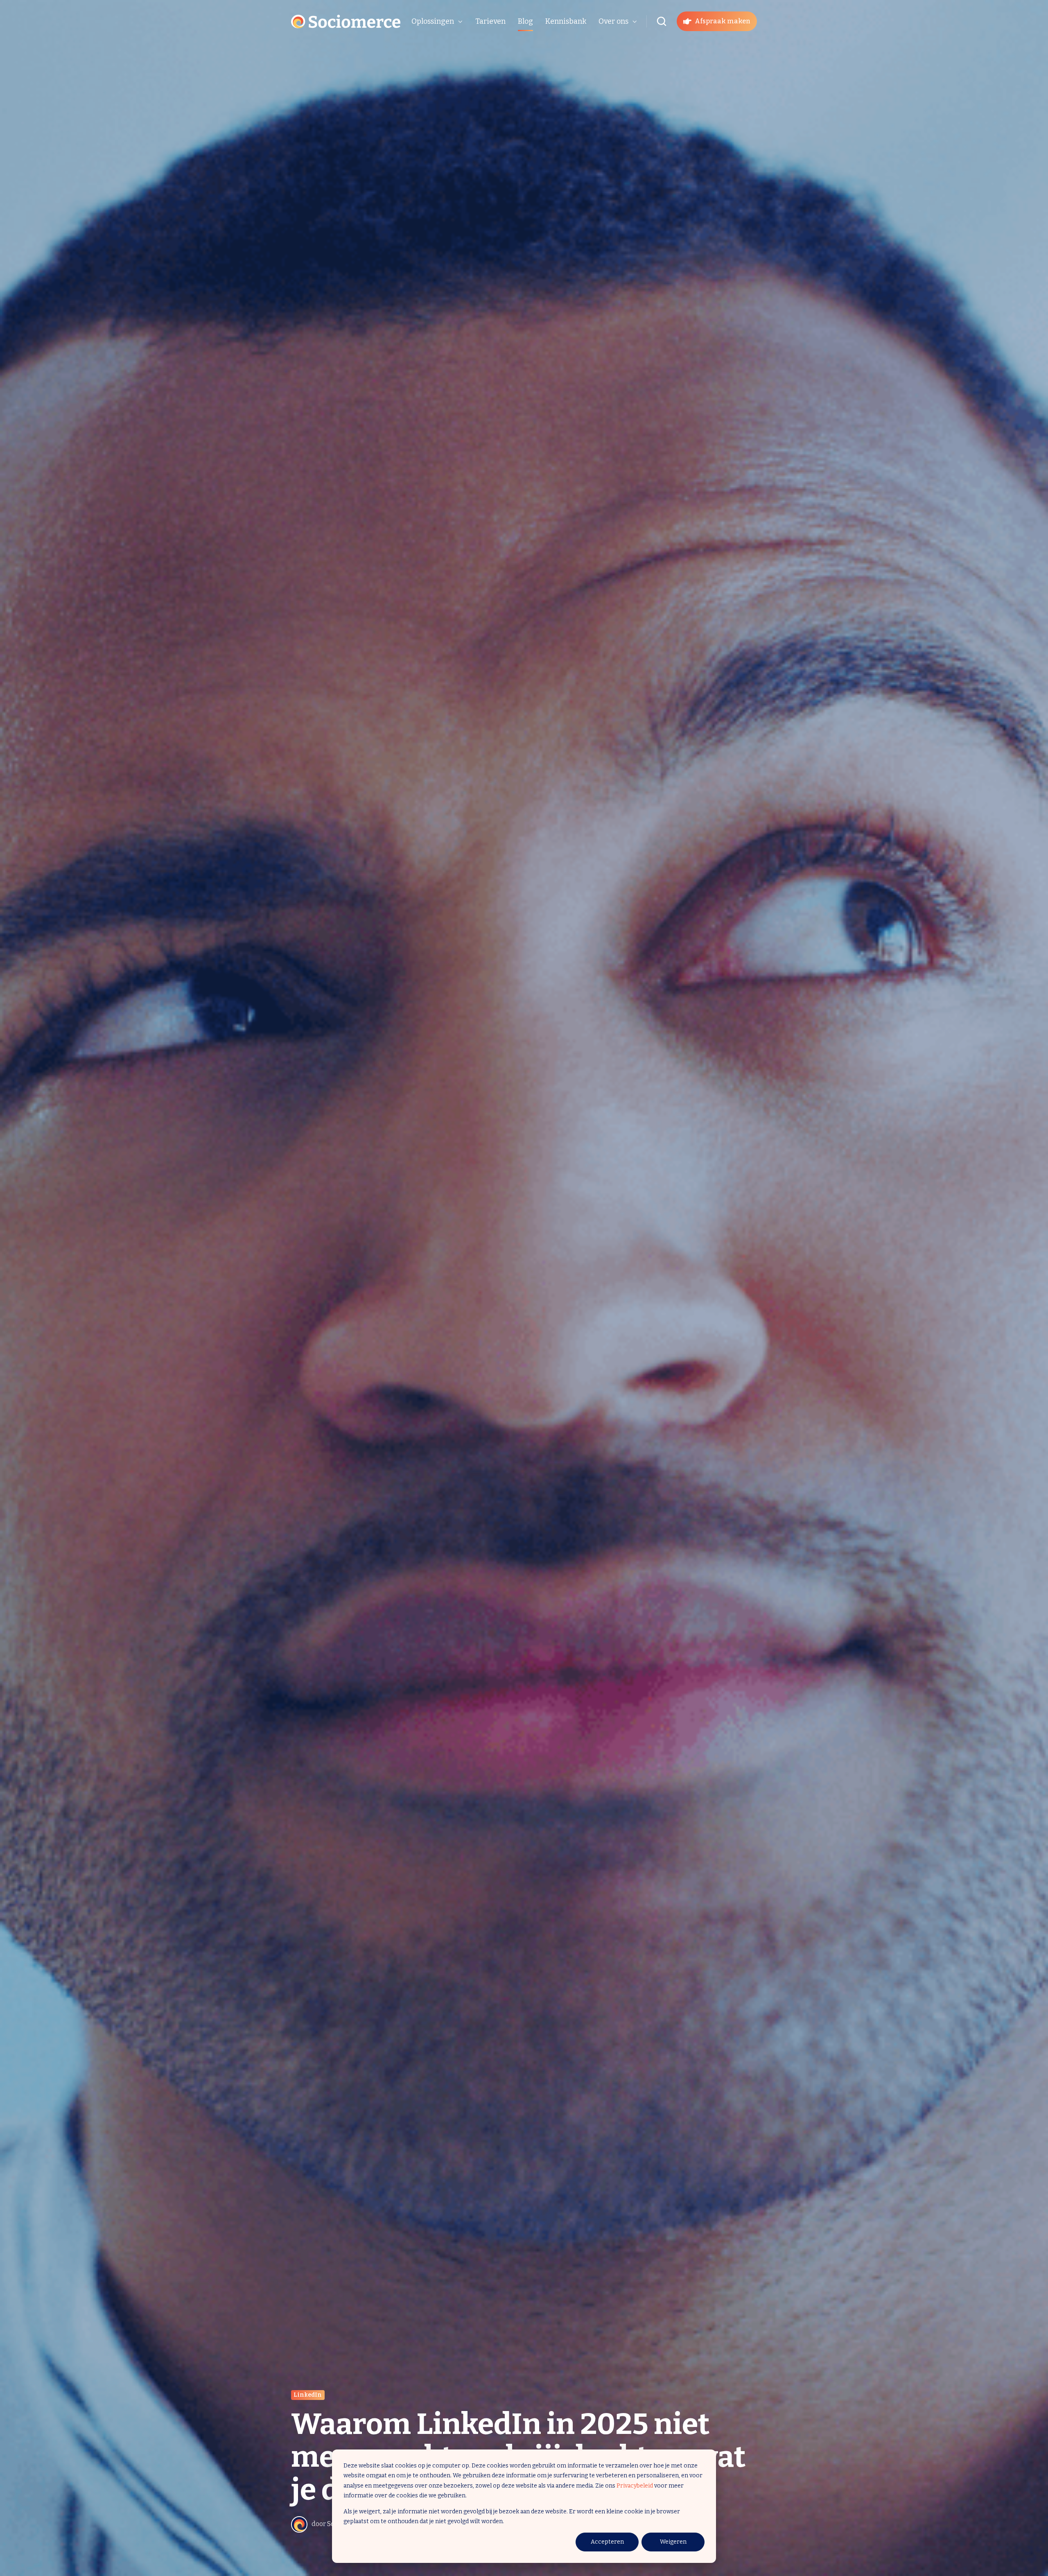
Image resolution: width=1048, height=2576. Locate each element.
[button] (662, 21)
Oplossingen (433, 21)
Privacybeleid (635, 2486)
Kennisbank (566, 21)
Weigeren (673, 2542)
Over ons (613, 21)
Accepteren (607, 2542)
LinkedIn (308, 2395)
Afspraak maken (723, 21)
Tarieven (490, 21)
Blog (525, 21)
